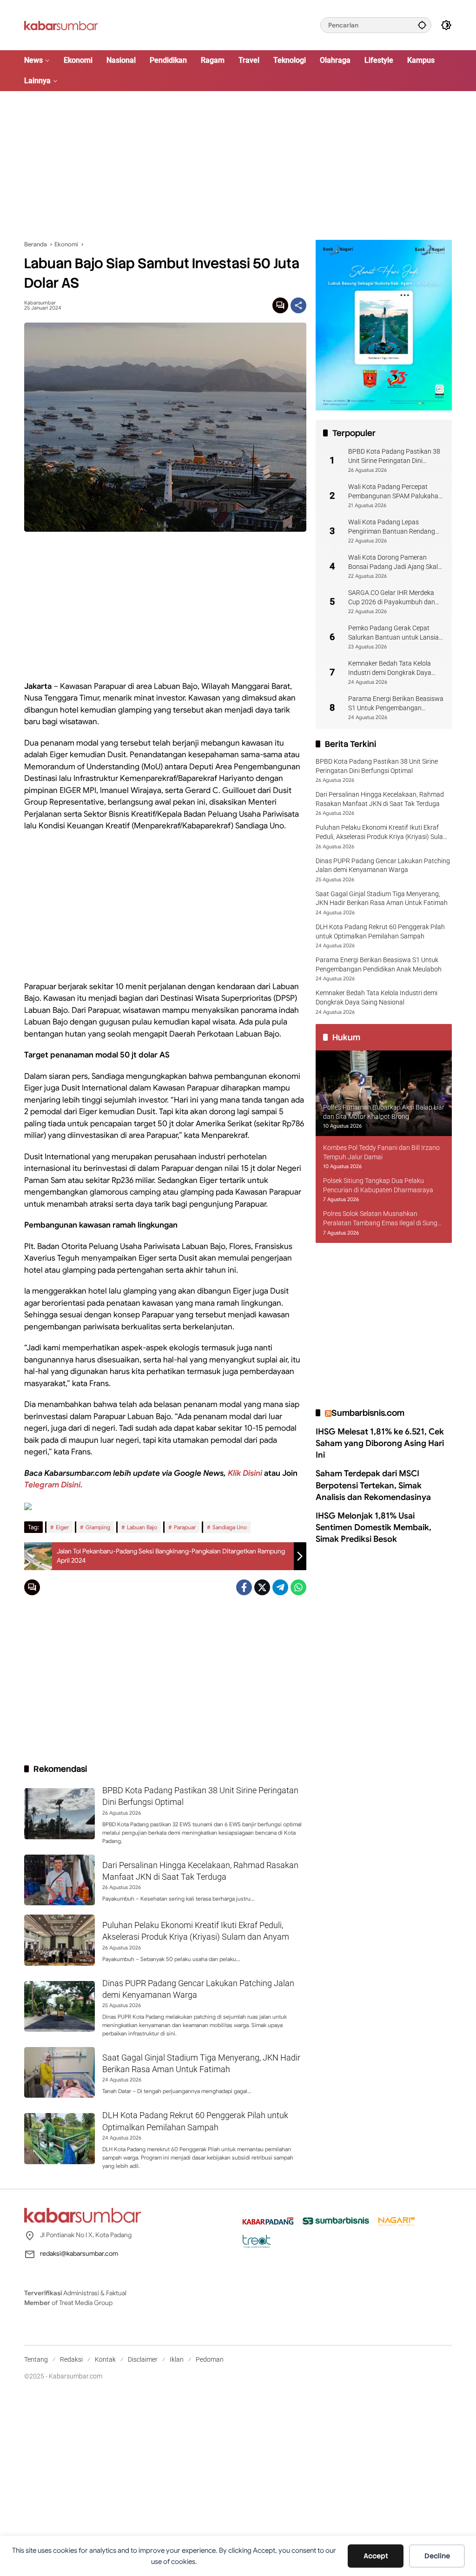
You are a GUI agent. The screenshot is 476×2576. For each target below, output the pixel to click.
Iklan (177, 2359)
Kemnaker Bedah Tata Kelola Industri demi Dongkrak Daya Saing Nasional (390, 668)
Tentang (36, 2359)
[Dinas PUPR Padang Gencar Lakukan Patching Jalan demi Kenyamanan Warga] (59, 2007)
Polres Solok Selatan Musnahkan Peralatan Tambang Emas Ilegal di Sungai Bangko (383, 1219)
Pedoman (210, 2359)
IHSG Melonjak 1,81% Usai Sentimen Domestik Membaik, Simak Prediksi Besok (374, 1527)
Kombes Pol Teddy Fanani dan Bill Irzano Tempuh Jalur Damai (381, 1152)
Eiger (62, 1527)
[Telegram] (280, 1587)
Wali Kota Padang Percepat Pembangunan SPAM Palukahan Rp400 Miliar (395, 492)
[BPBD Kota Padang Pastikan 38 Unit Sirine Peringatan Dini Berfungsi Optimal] (59, 1814)
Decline (437, 2556)
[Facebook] (244, 1587)
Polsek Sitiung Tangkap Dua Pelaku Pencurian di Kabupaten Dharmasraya (378, 1185)
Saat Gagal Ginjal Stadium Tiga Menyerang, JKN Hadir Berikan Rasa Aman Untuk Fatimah (382, 898)
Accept (376, 2556)
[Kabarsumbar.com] (61, 25)
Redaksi (71, 2359)
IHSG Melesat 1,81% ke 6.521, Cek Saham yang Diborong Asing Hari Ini (380, 1443)
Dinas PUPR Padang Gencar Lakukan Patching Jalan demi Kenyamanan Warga (383, 865)
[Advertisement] (238, 165)
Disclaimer (143, 2359)
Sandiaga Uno (230, 1527)
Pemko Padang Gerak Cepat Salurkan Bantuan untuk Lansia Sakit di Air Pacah (393, 633)
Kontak (105, 2359)
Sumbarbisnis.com (368, 1413)
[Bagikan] (298, 305)
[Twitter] (262, 1587)
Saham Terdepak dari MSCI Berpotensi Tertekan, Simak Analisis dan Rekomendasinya (373, 1485)
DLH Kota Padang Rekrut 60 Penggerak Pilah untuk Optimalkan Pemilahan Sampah (380, 931)
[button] (422, 25)
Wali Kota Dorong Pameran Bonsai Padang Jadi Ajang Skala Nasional (395, 562)
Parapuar (185, 1527)
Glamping (98, 1527)
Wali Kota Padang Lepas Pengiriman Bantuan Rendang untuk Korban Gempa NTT (392, 527)
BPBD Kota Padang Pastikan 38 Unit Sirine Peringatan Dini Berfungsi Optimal (394, 456)
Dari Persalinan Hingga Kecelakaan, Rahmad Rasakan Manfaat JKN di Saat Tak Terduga (380, 799)
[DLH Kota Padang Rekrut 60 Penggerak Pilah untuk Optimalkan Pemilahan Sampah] (59, 2139)
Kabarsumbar (40, 303)
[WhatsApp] (298, 1587)
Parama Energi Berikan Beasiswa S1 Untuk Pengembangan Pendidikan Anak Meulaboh (396, 704)
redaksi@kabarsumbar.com (79, 2253)
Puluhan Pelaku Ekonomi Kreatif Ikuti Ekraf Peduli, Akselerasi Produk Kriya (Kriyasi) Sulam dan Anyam (382, 832)
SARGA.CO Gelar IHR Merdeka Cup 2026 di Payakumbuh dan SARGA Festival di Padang (392, 598)
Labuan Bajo (142, 1527)
